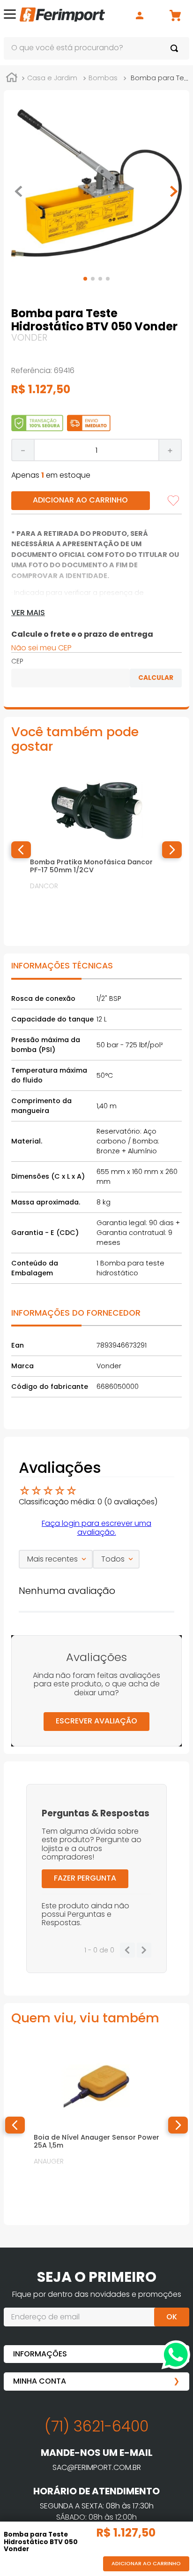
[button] (10, 16)
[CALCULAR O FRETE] (156, 678)
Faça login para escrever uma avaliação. (96, 1528)
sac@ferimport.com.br (97, 2467)
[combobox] (96, 48)
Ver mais (28, 613)
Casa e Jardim (52, 78)
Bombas (103, 78)
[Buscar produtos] (176, 48)
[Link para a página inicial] (12, 79)
